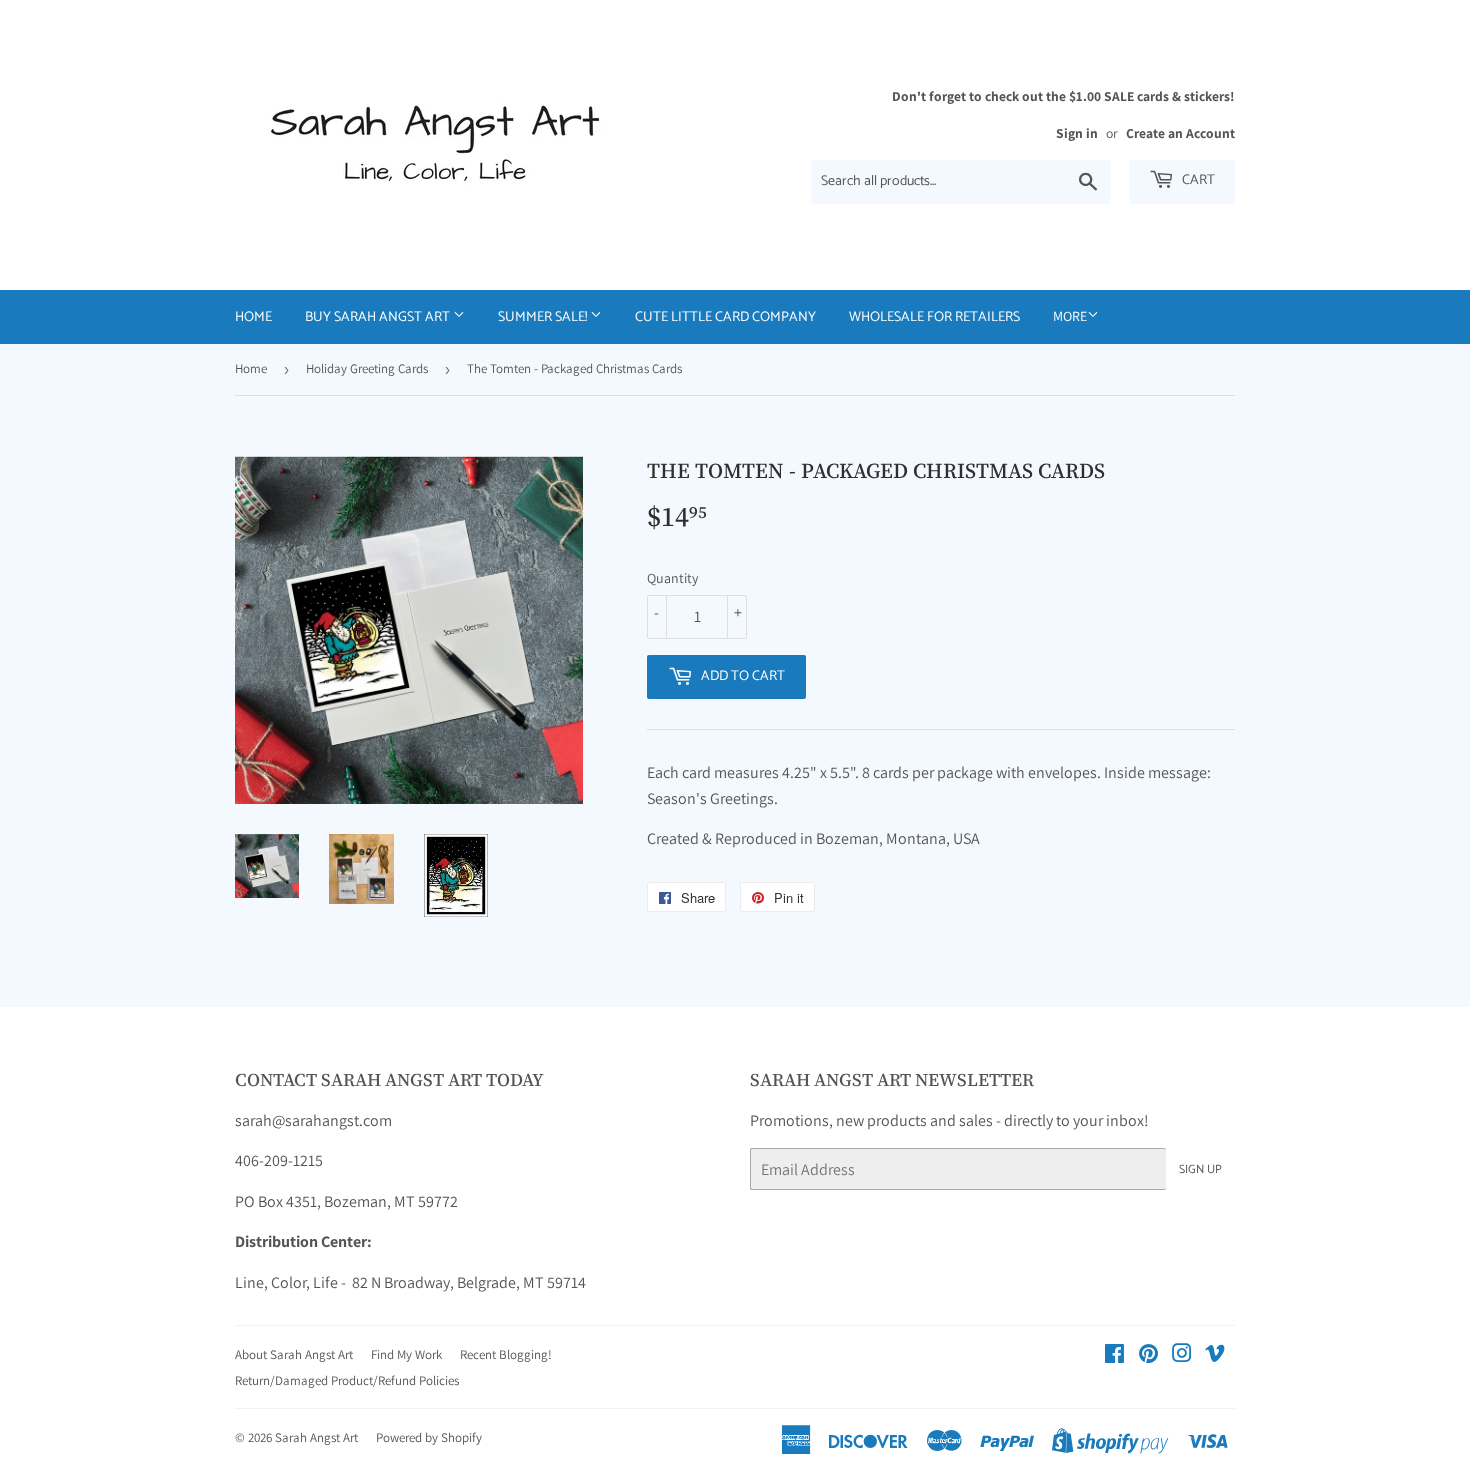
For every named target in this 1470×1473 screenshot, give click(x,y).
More (1070, 316)
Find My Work (406, 1354)
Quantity (672, 578)
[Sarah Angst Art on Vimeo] (1215, 1355)
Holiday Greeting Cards (367, 368)
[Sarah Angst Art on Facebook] (1114, 1355)
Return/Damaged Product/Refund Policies (347, 1380)
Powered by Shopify (429, 1437)
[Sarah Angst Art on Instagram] (1182, 1355)
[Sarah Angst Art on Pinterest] (1148, 1355)
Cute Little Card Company (725, 317)
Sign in (1077, 133)
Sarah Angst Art (316, 1437)
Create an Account (1180, 133)
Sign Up (1200, 1169)
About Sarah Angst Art (294, 1354)
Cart (1197, 180)
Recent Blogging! (506, 1354)
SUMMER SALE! (544, 317)
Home (253, 317)
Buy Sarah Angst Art (379, 317)
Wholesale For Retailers (934, 317)
